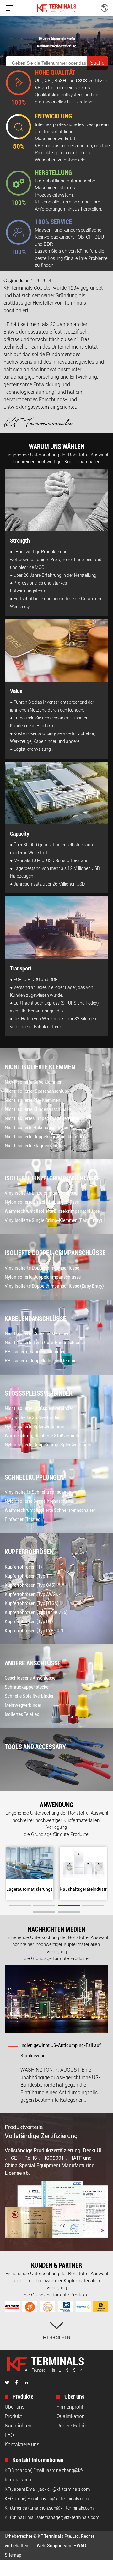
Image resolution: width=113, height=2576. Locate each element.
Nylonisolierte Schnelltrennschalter (40, 1501)
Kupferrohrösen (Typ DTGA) (32, 1603)
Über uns (15, 2407)
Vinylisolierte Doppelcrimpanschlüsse (42, 1268)
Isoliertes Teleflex (22, 1714)
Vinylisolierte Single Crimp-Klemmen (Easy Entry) (54, 1220)
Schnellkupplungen (34, 1477)
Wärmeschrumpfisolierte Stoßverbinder (43, 1436)
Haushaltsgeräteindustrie (85, 1889)
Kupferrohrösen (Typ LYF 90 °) (34, 1631)
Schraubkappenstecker (27, 1687)
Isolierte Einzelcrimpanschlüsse (52, 1178)
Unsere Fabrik (72, 2426)
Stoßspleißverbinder (39, 1393)
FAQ (9, 2435)
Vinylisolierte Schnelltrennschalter (39, 1492)
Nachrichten (18, 2426)
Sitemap (13, 2555)
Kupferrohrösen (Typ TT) (29, 1576)
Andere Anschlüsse (33, 1663)
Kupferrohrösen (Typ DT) (29, 1622)
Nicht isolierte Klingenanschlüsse (38, 1109)
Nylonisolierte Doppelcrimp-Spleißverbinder (48, 1445)
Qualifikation (71, 2416)
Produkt (13, 2416)
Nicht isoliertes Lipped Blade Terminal (42, 1118)
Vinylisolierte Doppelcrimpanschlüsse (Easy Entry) (54, 1286)
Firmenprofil (70, 2407)
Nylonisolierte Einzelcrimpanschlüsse (42, 1202)
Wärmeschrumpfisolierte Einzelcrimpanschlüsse (52, 1211)
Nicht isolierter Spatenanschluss (37, 1091)
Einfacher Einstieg (23, 1519)
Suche (97, 63)
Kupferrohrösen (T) (23, 1567)
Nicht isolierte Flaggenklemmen (36, 1146)
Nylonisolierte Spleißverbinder (35, 1427)
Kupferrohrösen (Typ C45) (30, 1585)
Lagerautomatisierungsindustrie (38, 1889)
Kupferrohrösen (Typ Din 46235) (36, 1612)
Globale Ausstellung (42, 2045)
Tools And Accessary (35, 1747)
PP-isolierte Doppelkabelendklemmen (42, 1361)
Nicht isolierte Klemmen (40, 1067)
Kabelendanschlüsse (35, 1319)
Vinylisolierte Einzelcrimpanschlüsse (41, 1193)
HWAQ (80, 2546)
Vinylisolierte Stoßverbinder (32, 1417)
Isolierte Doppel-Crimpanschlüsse (55, 1253)
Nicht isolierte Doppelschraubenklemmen (45, 1137)
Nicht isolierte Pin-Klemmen (32, 1100)
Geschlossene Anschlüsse (30, 1678)
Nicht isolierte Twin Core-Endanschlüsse (45, 1343)
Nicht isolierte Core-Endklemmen (37, 1333)
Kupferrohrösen (29, 1552)
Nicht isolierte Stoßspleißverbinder (39, 1408)
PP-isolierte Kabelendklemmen (35, 1352)
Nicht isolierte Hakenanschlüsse (36, 1128)
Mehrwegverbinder (23, 1705)
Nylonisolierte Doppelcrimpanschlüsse (43, 1277)
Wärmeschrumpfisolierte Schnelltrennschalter (50, 1510)
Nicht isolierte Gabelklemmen (34, 1082)
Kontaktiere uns (22, 2445)
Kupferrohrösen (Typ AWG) (31, 1594)
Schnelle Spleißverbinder (29, 1696)
